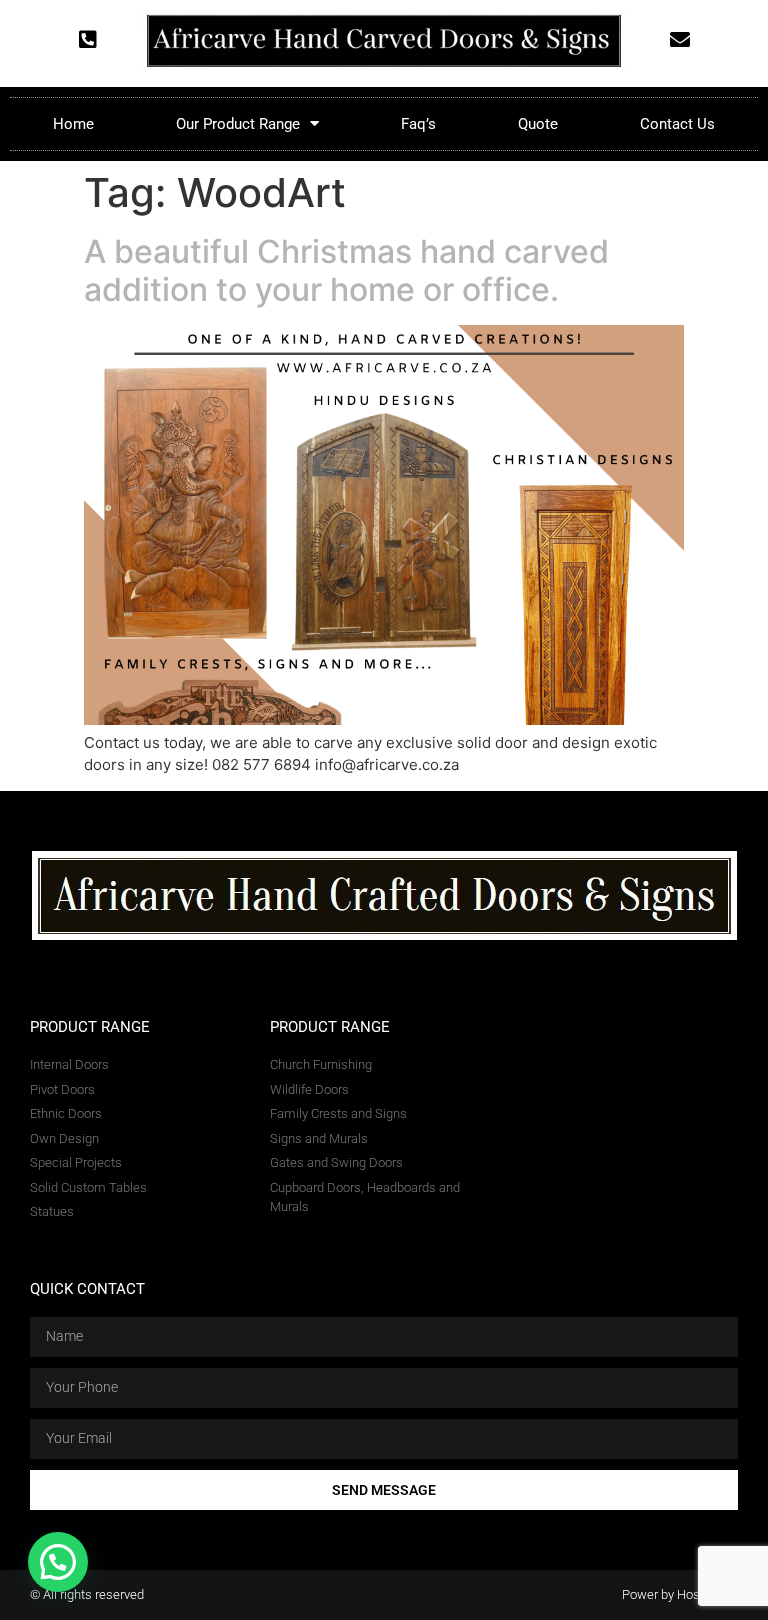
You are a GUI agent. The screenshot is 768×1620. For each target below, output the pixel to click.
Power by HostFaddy (680, 1594)
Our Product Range (238, 124)
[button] (58, 1562)
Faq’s (418, 124)
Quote (538, 124)
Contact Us (677, 124)
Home (73, 124)
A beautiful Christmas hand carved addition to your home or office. (346, 270)
